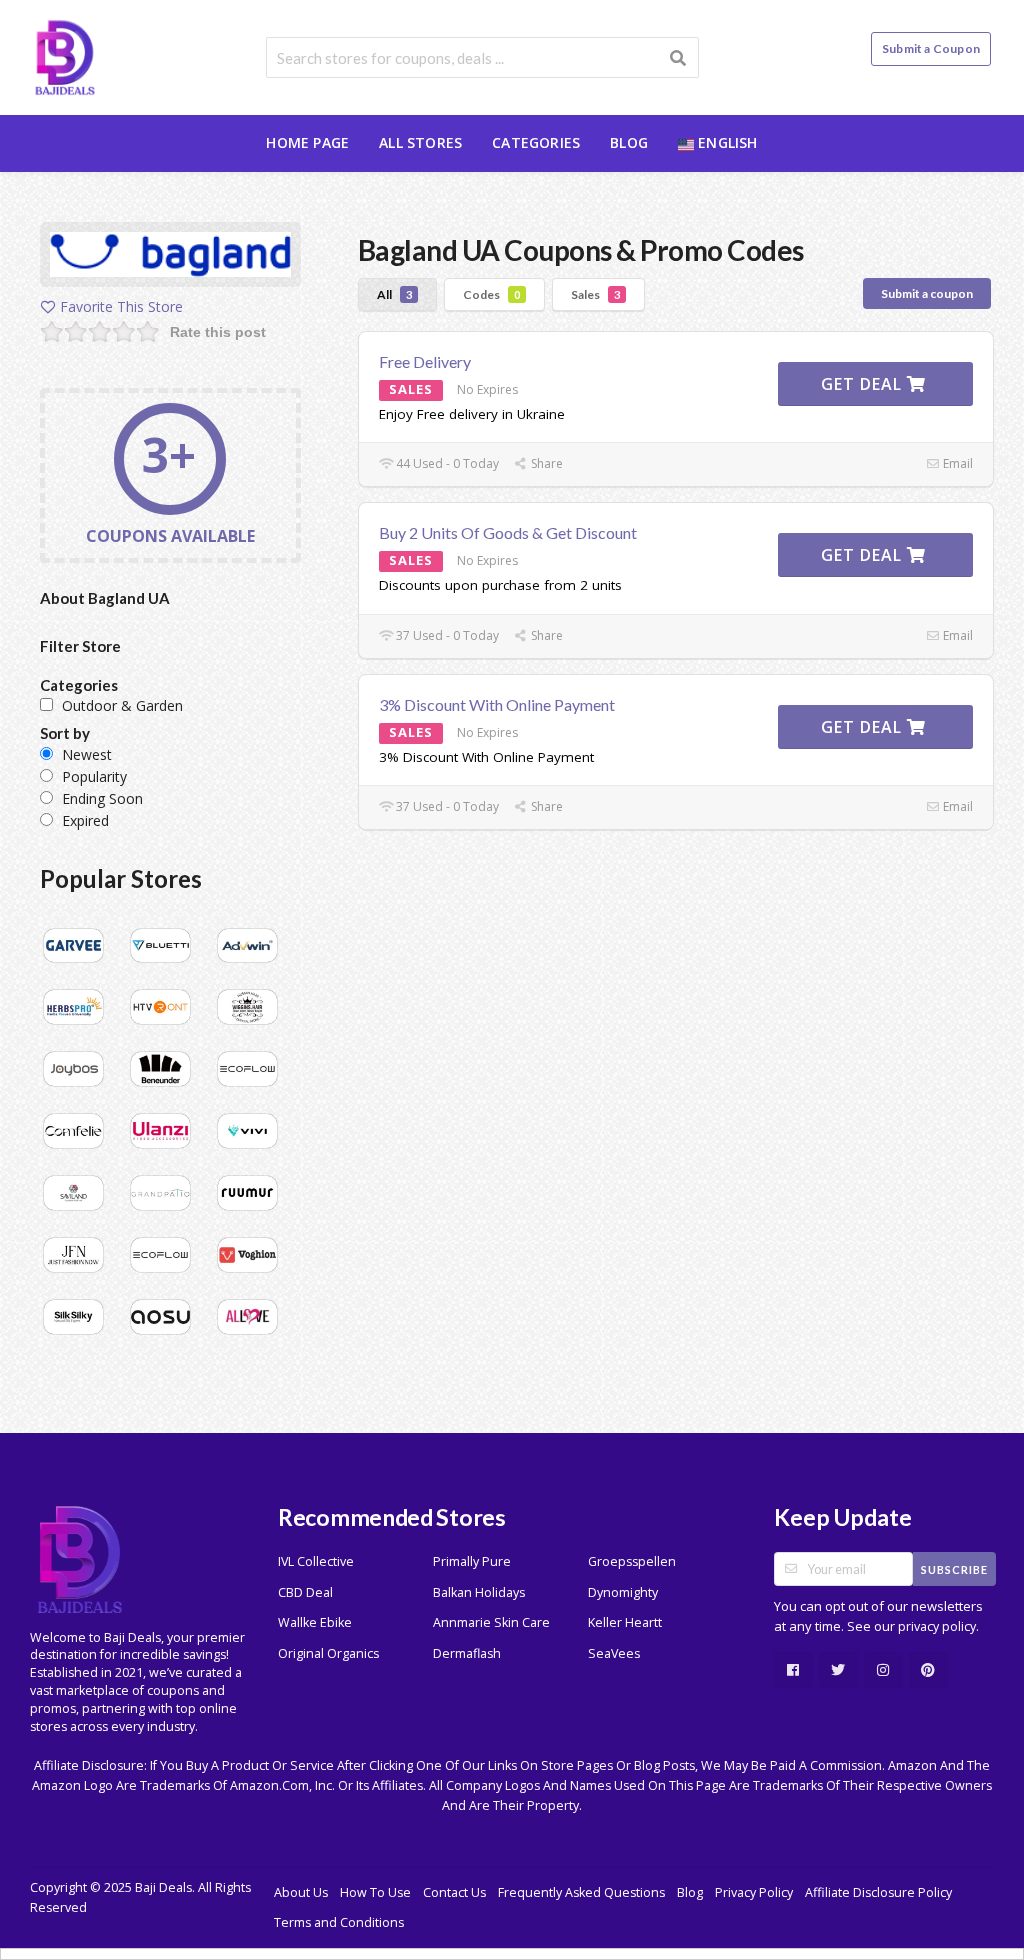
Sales (595, 294)
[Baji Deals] (65, 55)
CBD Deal (305, 1592)
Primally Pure (472, 1561)
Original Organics (328, 1653)
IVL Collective (316, 1561)
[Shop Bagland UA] (170, 257)
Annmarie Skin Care (491, 1622)
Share (545, 463)
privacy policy (937, 1626)
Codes (491, 294)
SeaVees (614, 1653)
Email (956, 463)
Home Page (307, 142)
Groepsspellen (632, 1561)
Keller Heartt (625, 1622)
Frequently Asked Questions (581, 1892)
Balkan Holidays (479, 1592)
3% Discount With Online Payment (497, 704)
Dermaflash (467, 1653)
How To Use (375, 1892)
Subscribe (954, 1569)
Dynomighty (623, 1592)
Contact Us (454, 1892)
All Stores (420, 142)
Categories (536, 142)
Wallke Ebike (315, 1622)
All (394, 294)
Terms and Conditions (339, 1922)
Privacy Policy (754, 1892)
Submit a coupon (927, 293)
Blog (629, 142)
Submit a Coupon (931, 48)
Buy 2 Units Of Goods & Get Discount (508, 532)
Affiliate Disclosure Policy (878, 1892)
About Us (301, 1892)
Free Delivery (425, 361)
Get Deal (864, 384)
